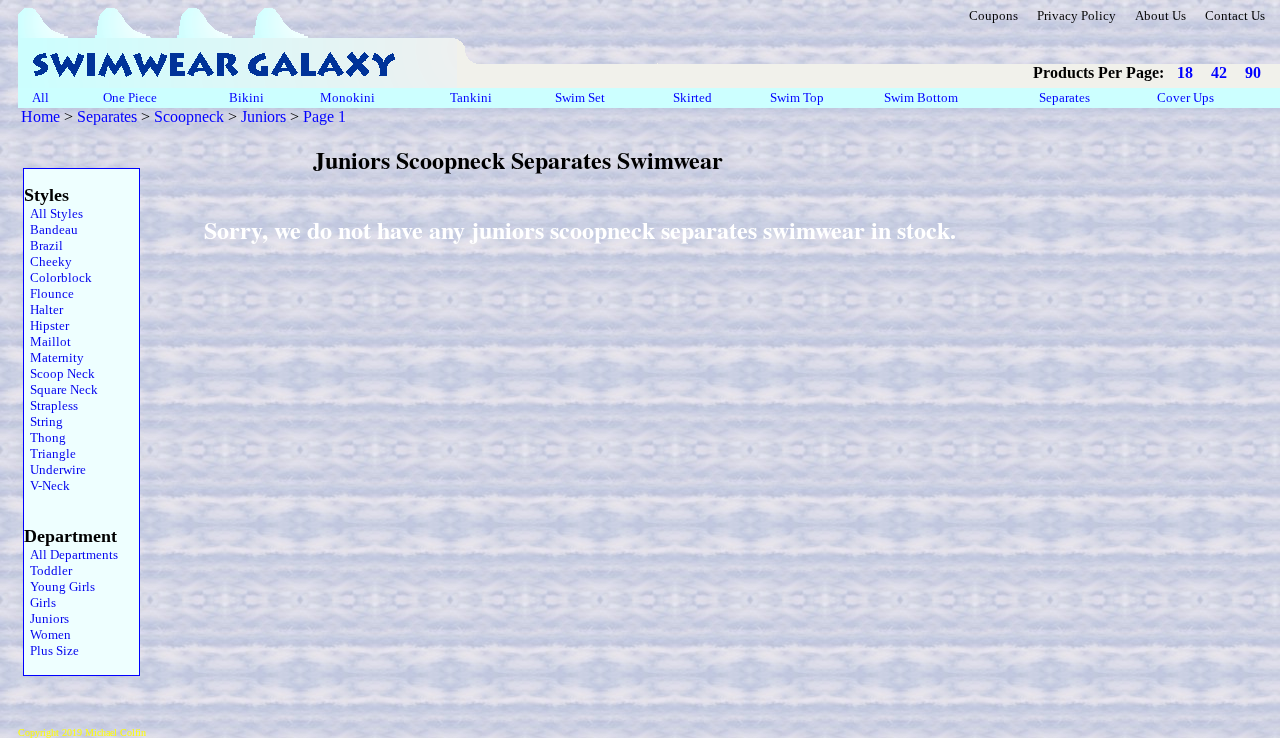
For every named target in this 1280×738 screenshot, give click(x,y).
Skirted (694, 97)
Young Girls (59, 586)
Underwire (55, 469)
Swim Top (797, 97)
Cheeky (48, 261)
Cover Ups (1185, 97)
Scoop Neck (59, 373)
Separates (1064, 97)
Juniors (263, 116)
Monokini (347, 97)
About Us (1160, 15)
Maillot (47, 341)
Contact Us (1235, 15)
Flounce (49, 293)
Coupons (993, 15)
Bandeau (51, 229)
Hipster (46, 325)
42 (1219, 72)
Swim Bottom (921, 97)
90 (1253, 72)
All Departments (71, 554)
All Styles (53, 213)
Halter (43, 309)
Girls (40, 602)
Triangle (50, 453)
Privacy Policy (1076, 15)
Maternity (54, 357)
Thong (45, 437)
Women (47, 634)
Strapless (51, 405)
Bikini (246, 97)
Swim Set (581, 97)
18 (1185, 72)
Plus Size (51, 650)
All (40, 97)
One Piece (131, 97)
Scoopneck (189, 116)
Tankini (472, 97)
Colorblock (58, 277)
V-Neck (47, 485)
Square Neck (61, 389)
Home (40, 116)
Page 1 (324, 116)
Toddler (48, 570)
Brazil (43, 245)
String (43, 421)
